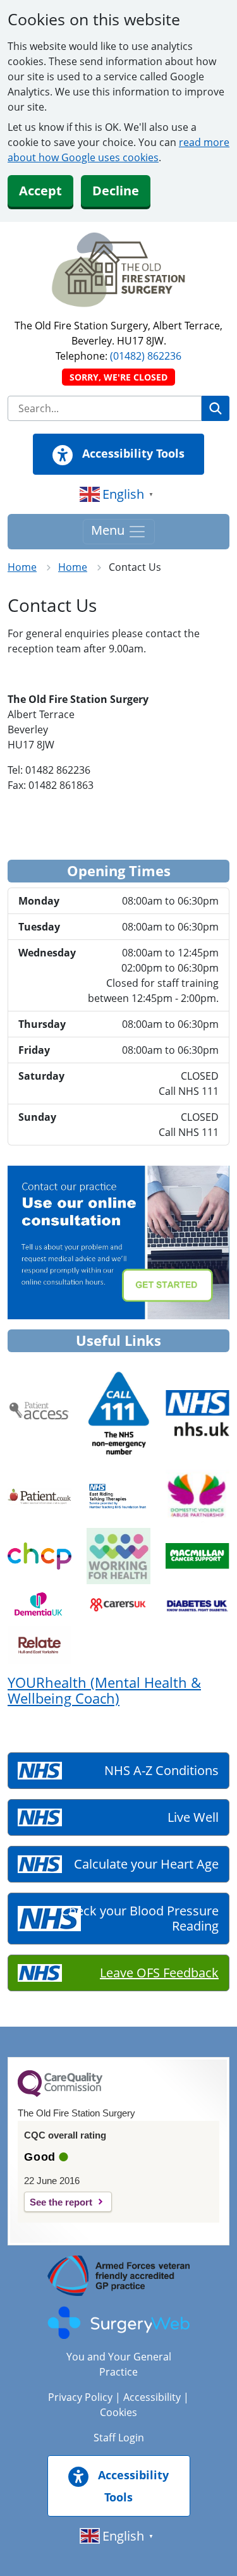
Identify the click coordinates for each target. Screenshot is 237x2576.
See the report (61, 2202)
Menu (109, 530)
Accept (40, 191)
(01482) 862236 (146, 356)
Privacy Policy (80, 2397)
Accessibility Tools (132, 453)
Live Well (193, 1817)
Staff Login (119, 2438)
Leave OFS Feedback (159, 1973)
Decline (116, 191)
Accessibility (152, 2397)
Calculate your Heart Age (146, 1864)
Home (22, 567)
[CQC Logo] (60, 2094)
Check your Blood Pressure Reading (140, 1918)
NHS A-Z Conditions (161, 1770)
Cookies (118, 2412)
